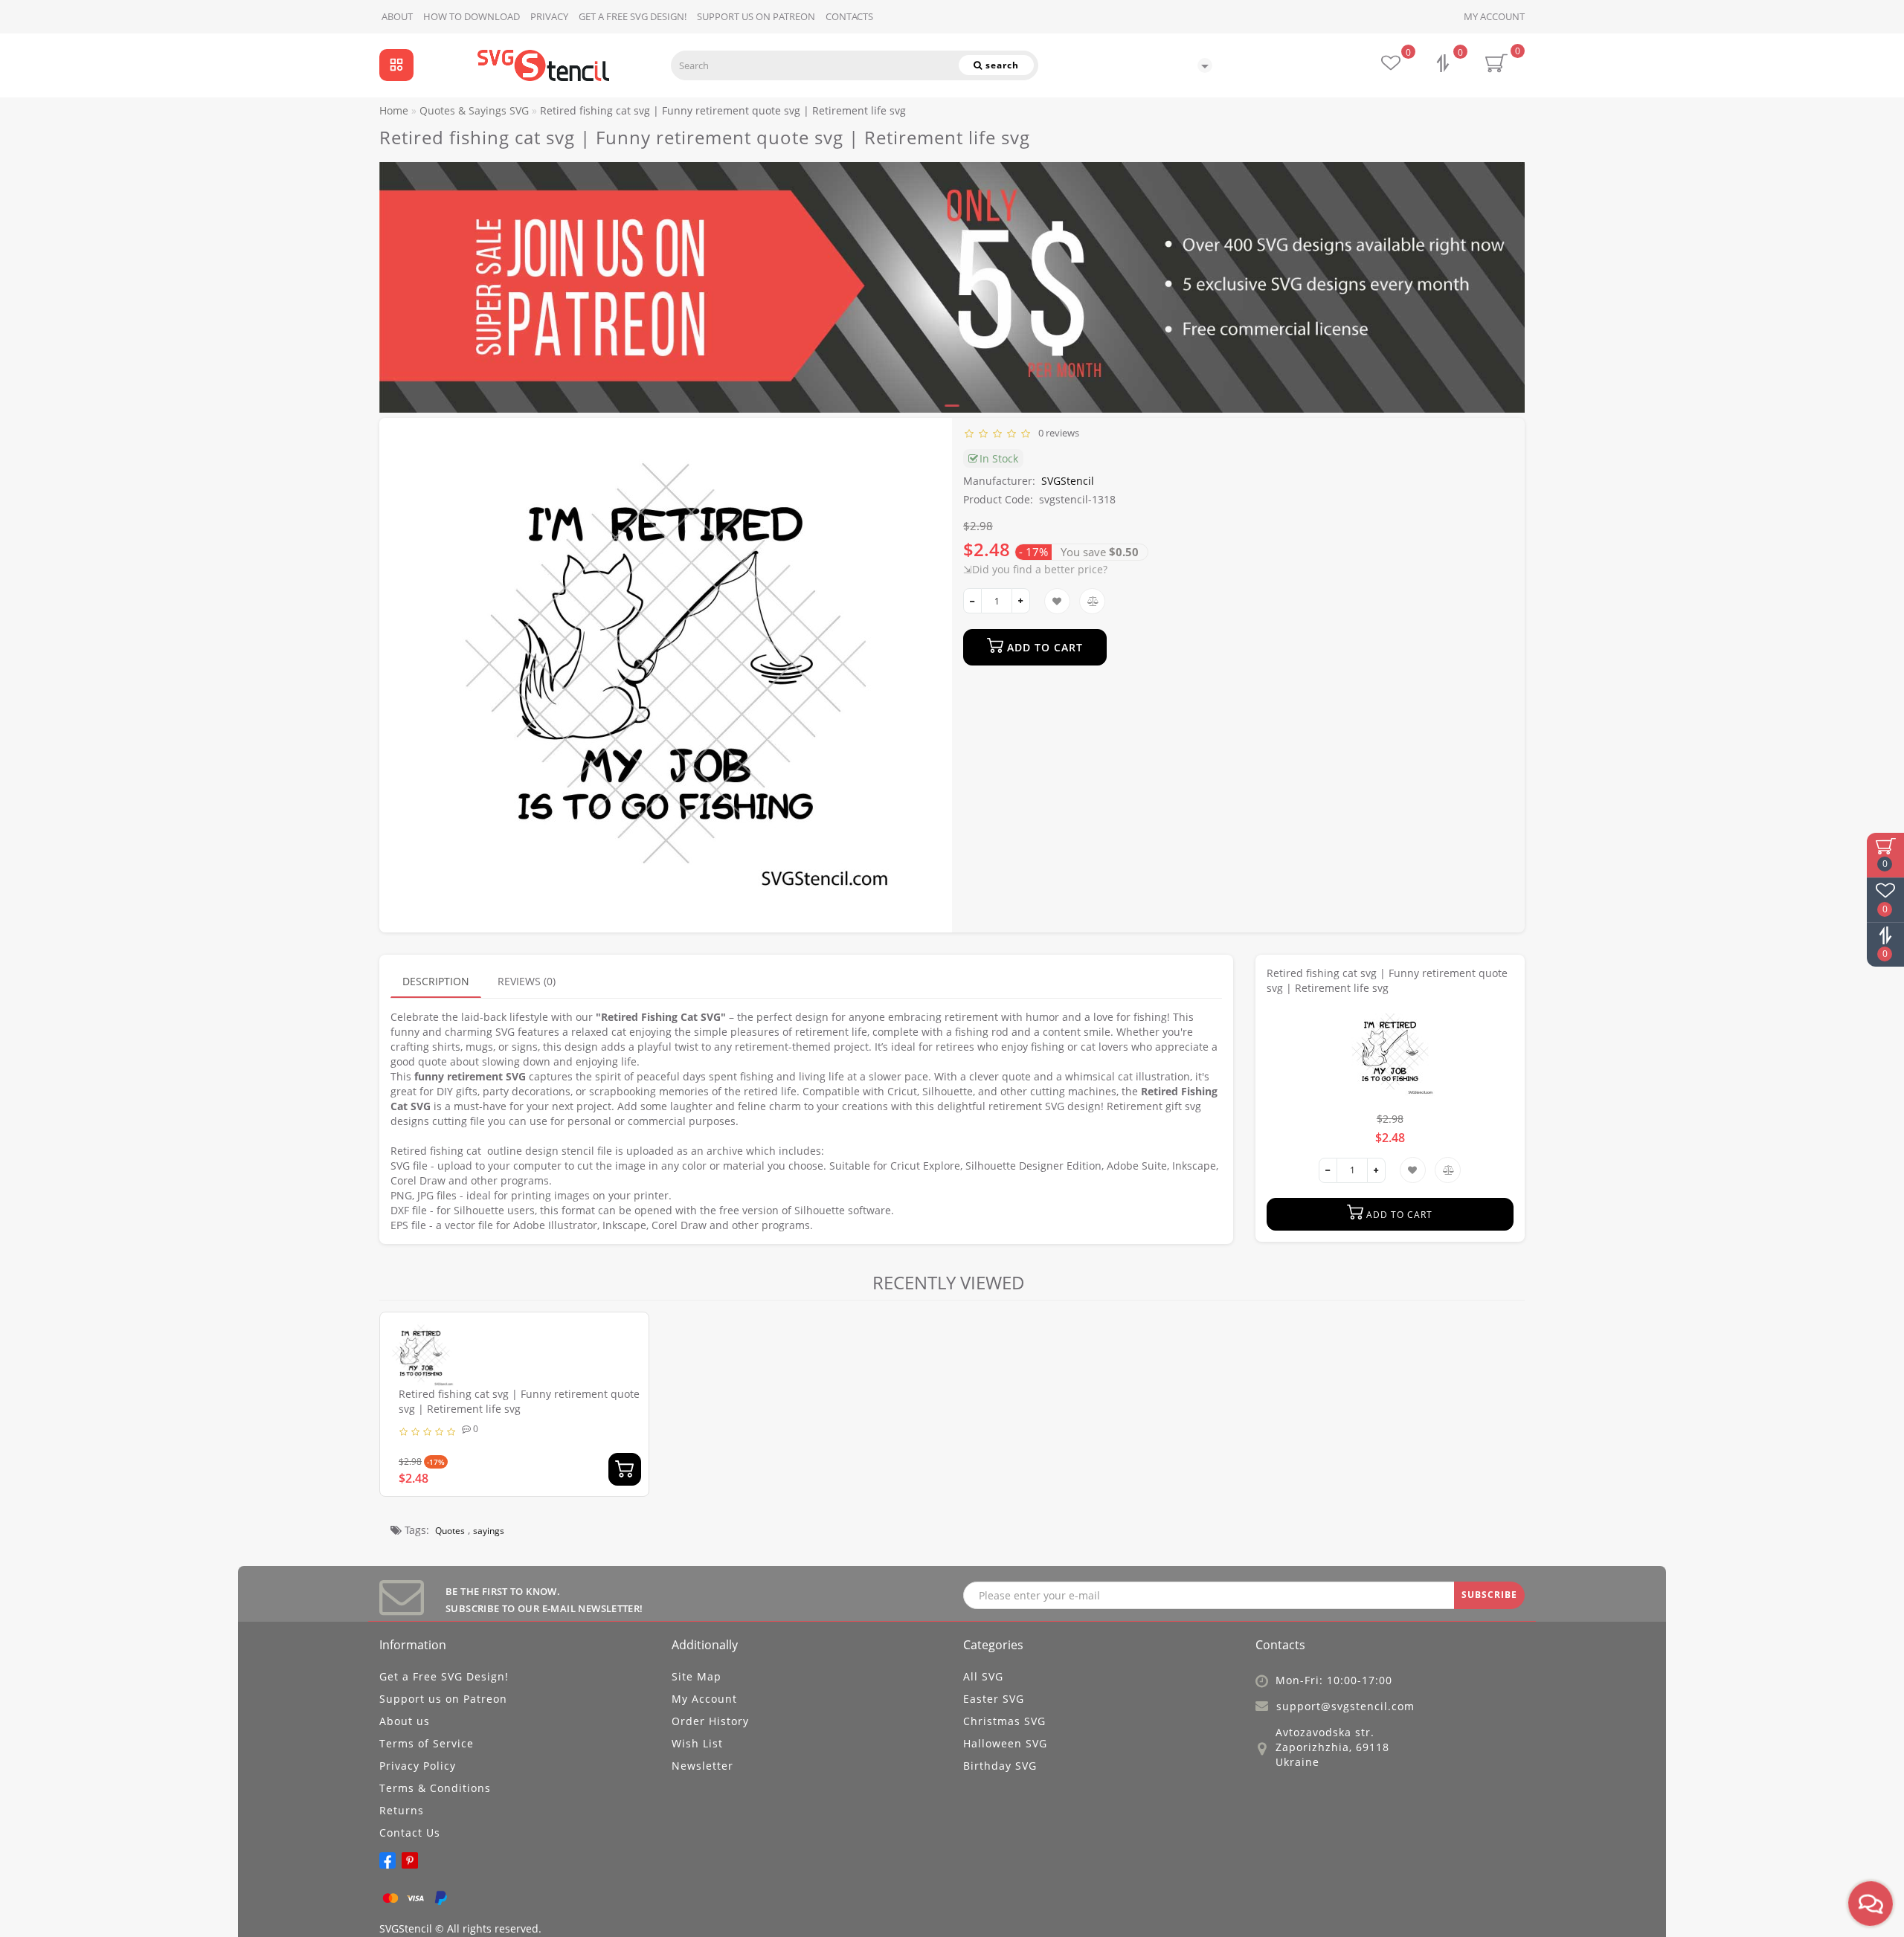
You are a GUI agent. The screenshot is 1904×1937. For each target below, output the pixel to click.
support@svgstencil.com (1345, 1706)
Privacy (549, 16)
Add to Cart (1043, 647)
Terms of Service (427, 1743)
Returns (402, 1810)
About (397, 16)
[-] (972, 601)
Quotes (450, 1531)
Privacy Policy (418, 1766)
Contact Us (410, 1833)
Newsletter (702, 1766)
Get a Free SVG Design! (633, 16)
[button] (1504, 274)
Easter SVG (994, 1699)
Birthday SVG (1000, 1766)
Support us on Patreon (756, 16)
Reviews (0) (527, 981)
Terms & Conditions (435, 1788)
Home (394, 110)
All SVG (983, 1676)
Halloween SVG (1005, 1743)
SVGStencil (1068, 481)
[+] (1021, 601)
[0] (1444, 65)
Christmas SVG (1004, 1721)
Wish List (697, 1743)
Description (436, 981)
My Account (1494, 16)
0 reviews (1056, 433)
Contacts (849, 16)
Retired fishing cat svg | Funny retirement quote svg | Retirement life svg (519, 1401)
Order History (710, 1721)
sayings (489, 1531)
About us (405, 1721)
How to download (472, 16)
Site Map (697, 1676)
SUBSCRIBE (1489, 1595)
